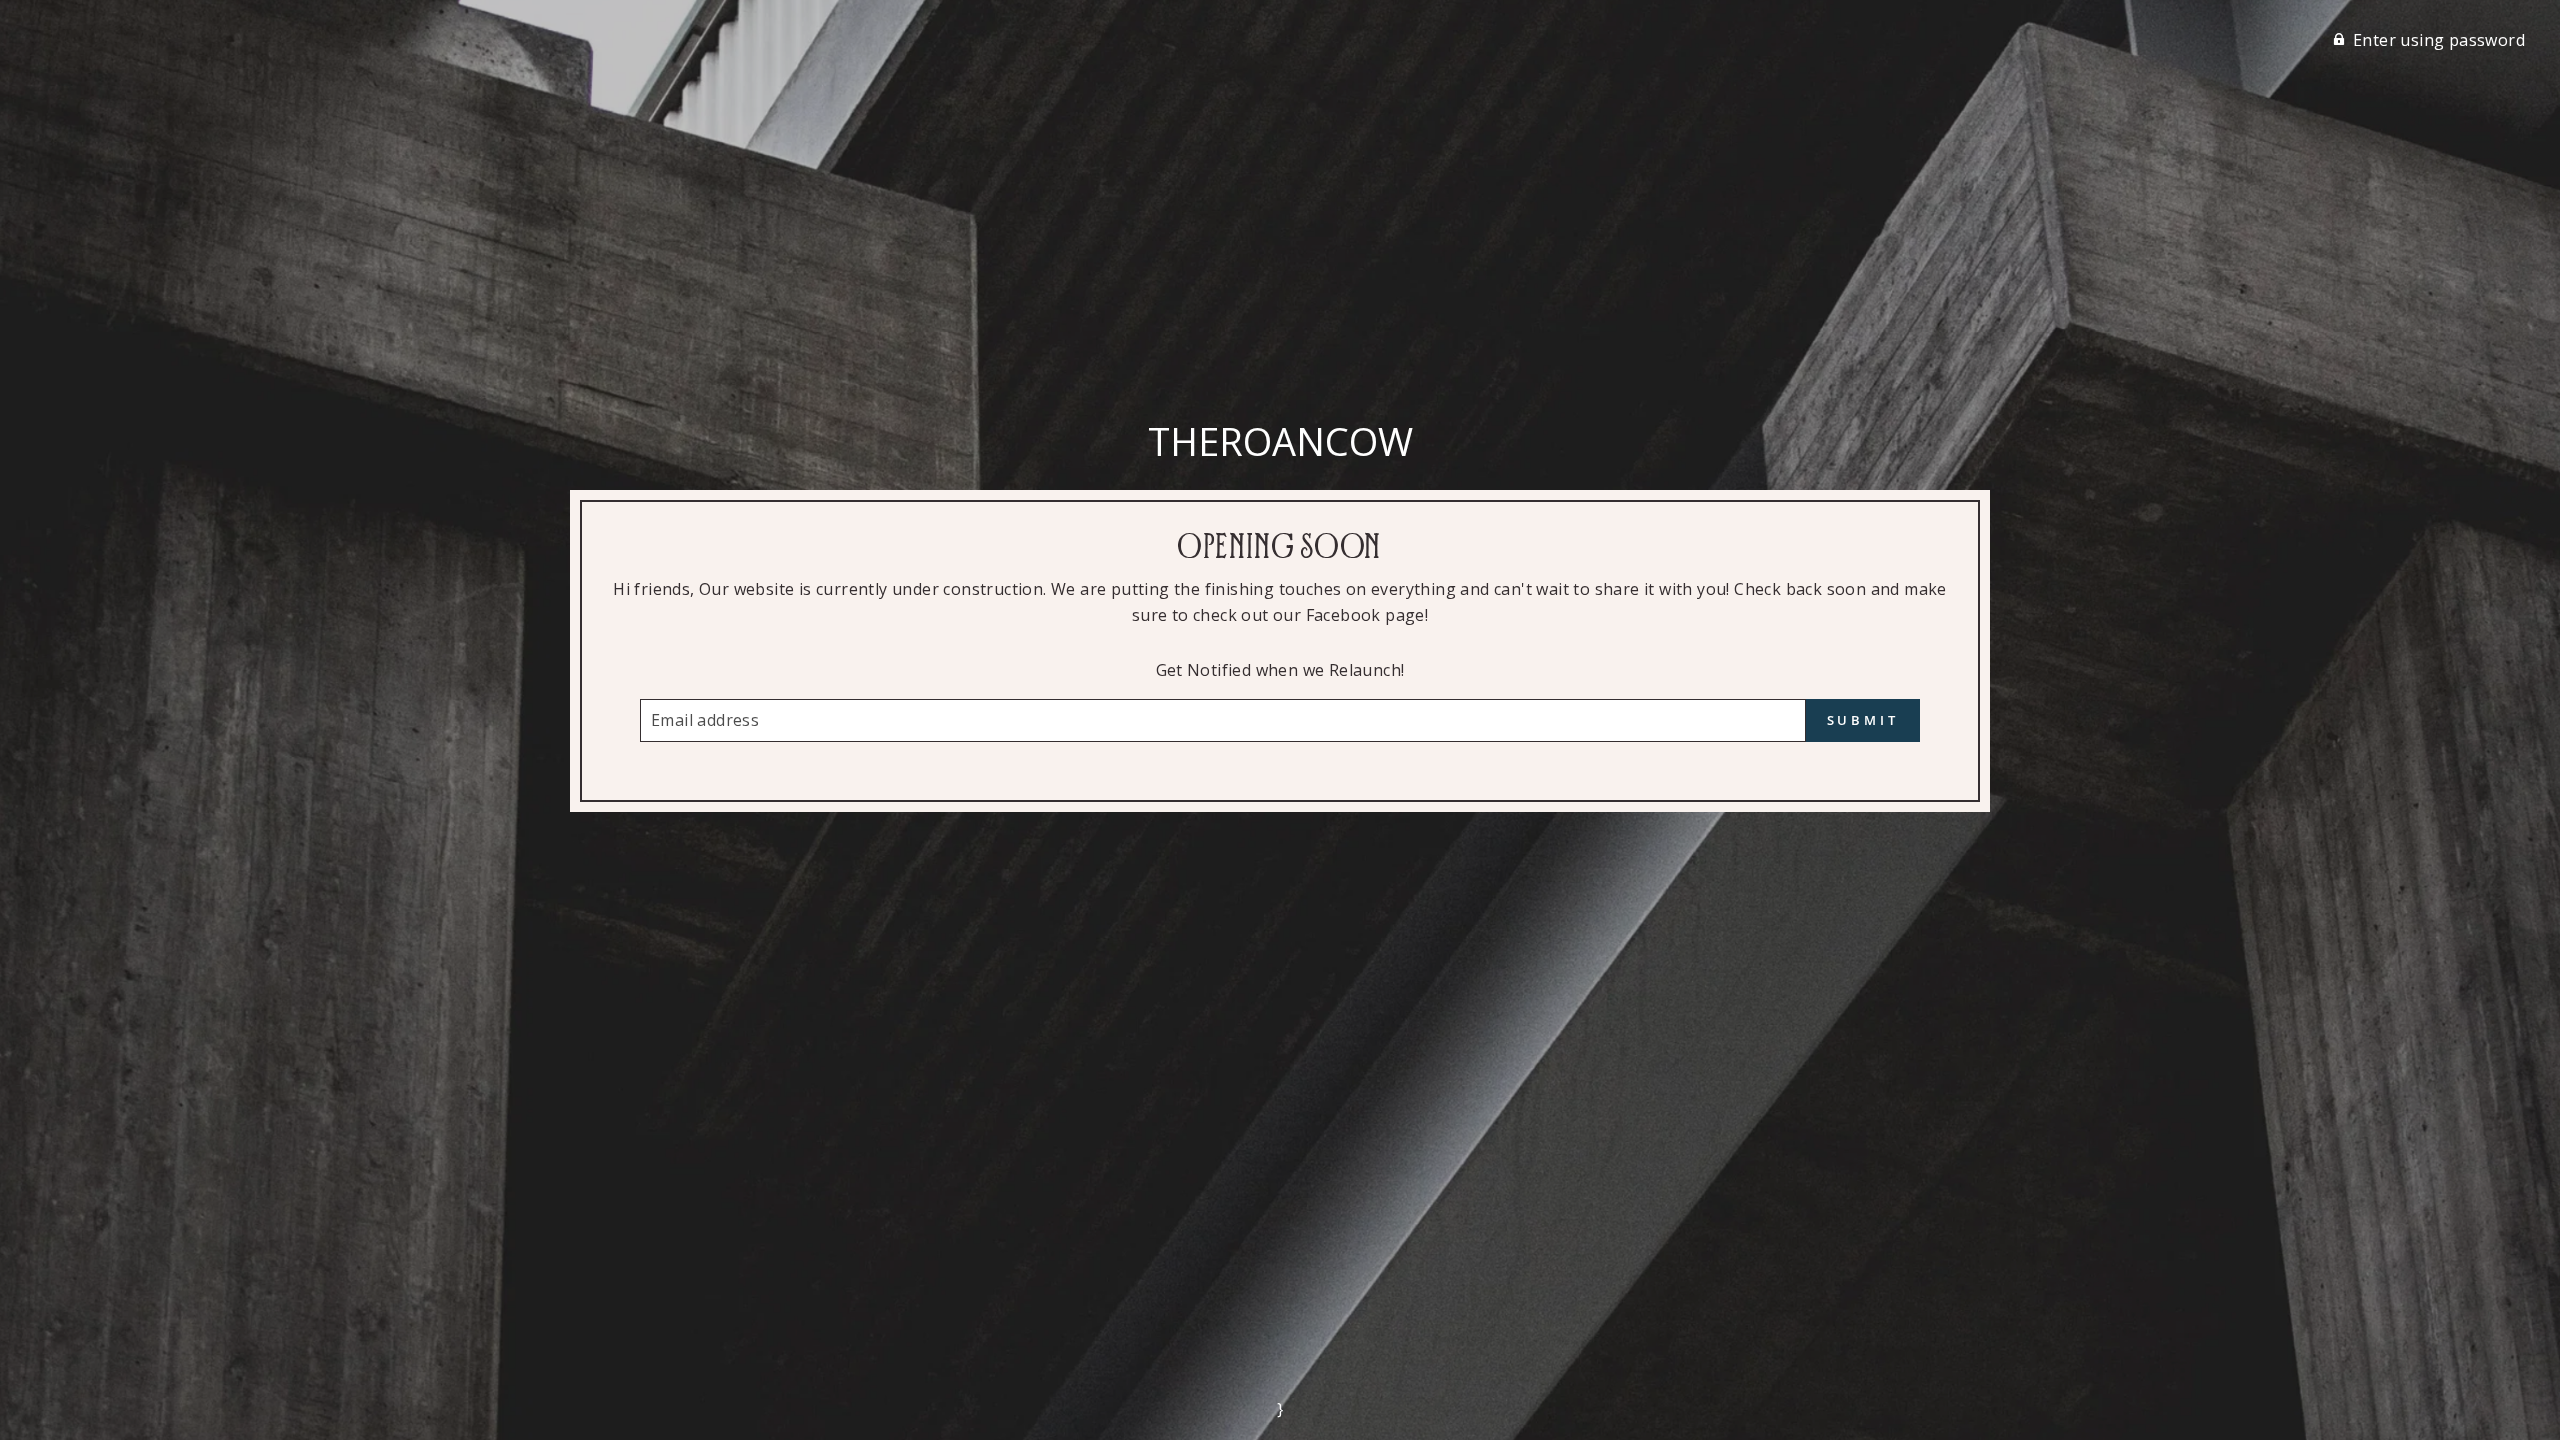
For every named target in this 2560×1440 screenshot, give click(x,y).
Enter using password (2439, 40)
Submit (1863, 720)
